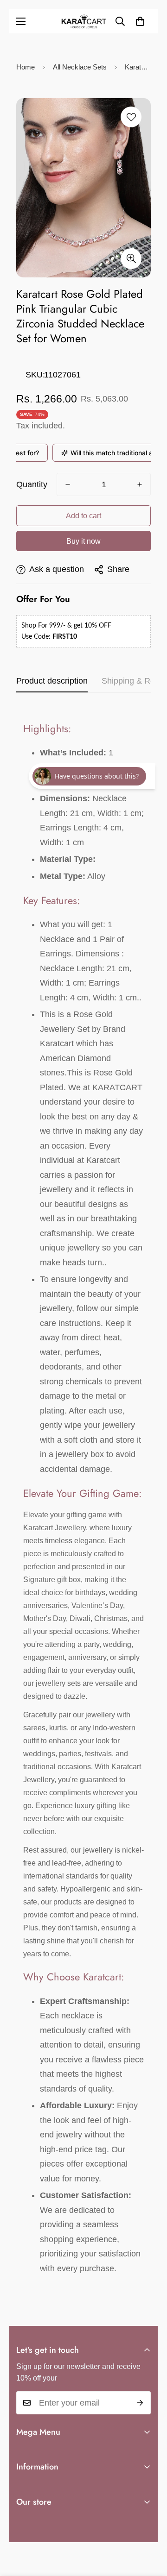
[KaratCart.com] (84, 21)
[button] (140, 21)
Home (26, 67)
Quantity (32, 484)
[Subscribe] (140, 2403)
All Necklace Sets (80, 67)
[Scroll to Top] (150, 2527)
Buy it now (83, 541)
